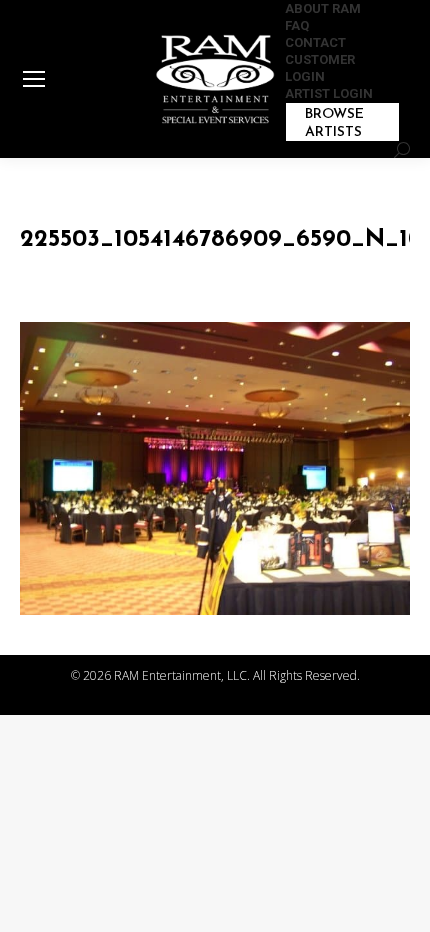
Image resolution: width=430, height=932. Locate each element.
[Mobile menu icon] (34, 79)
